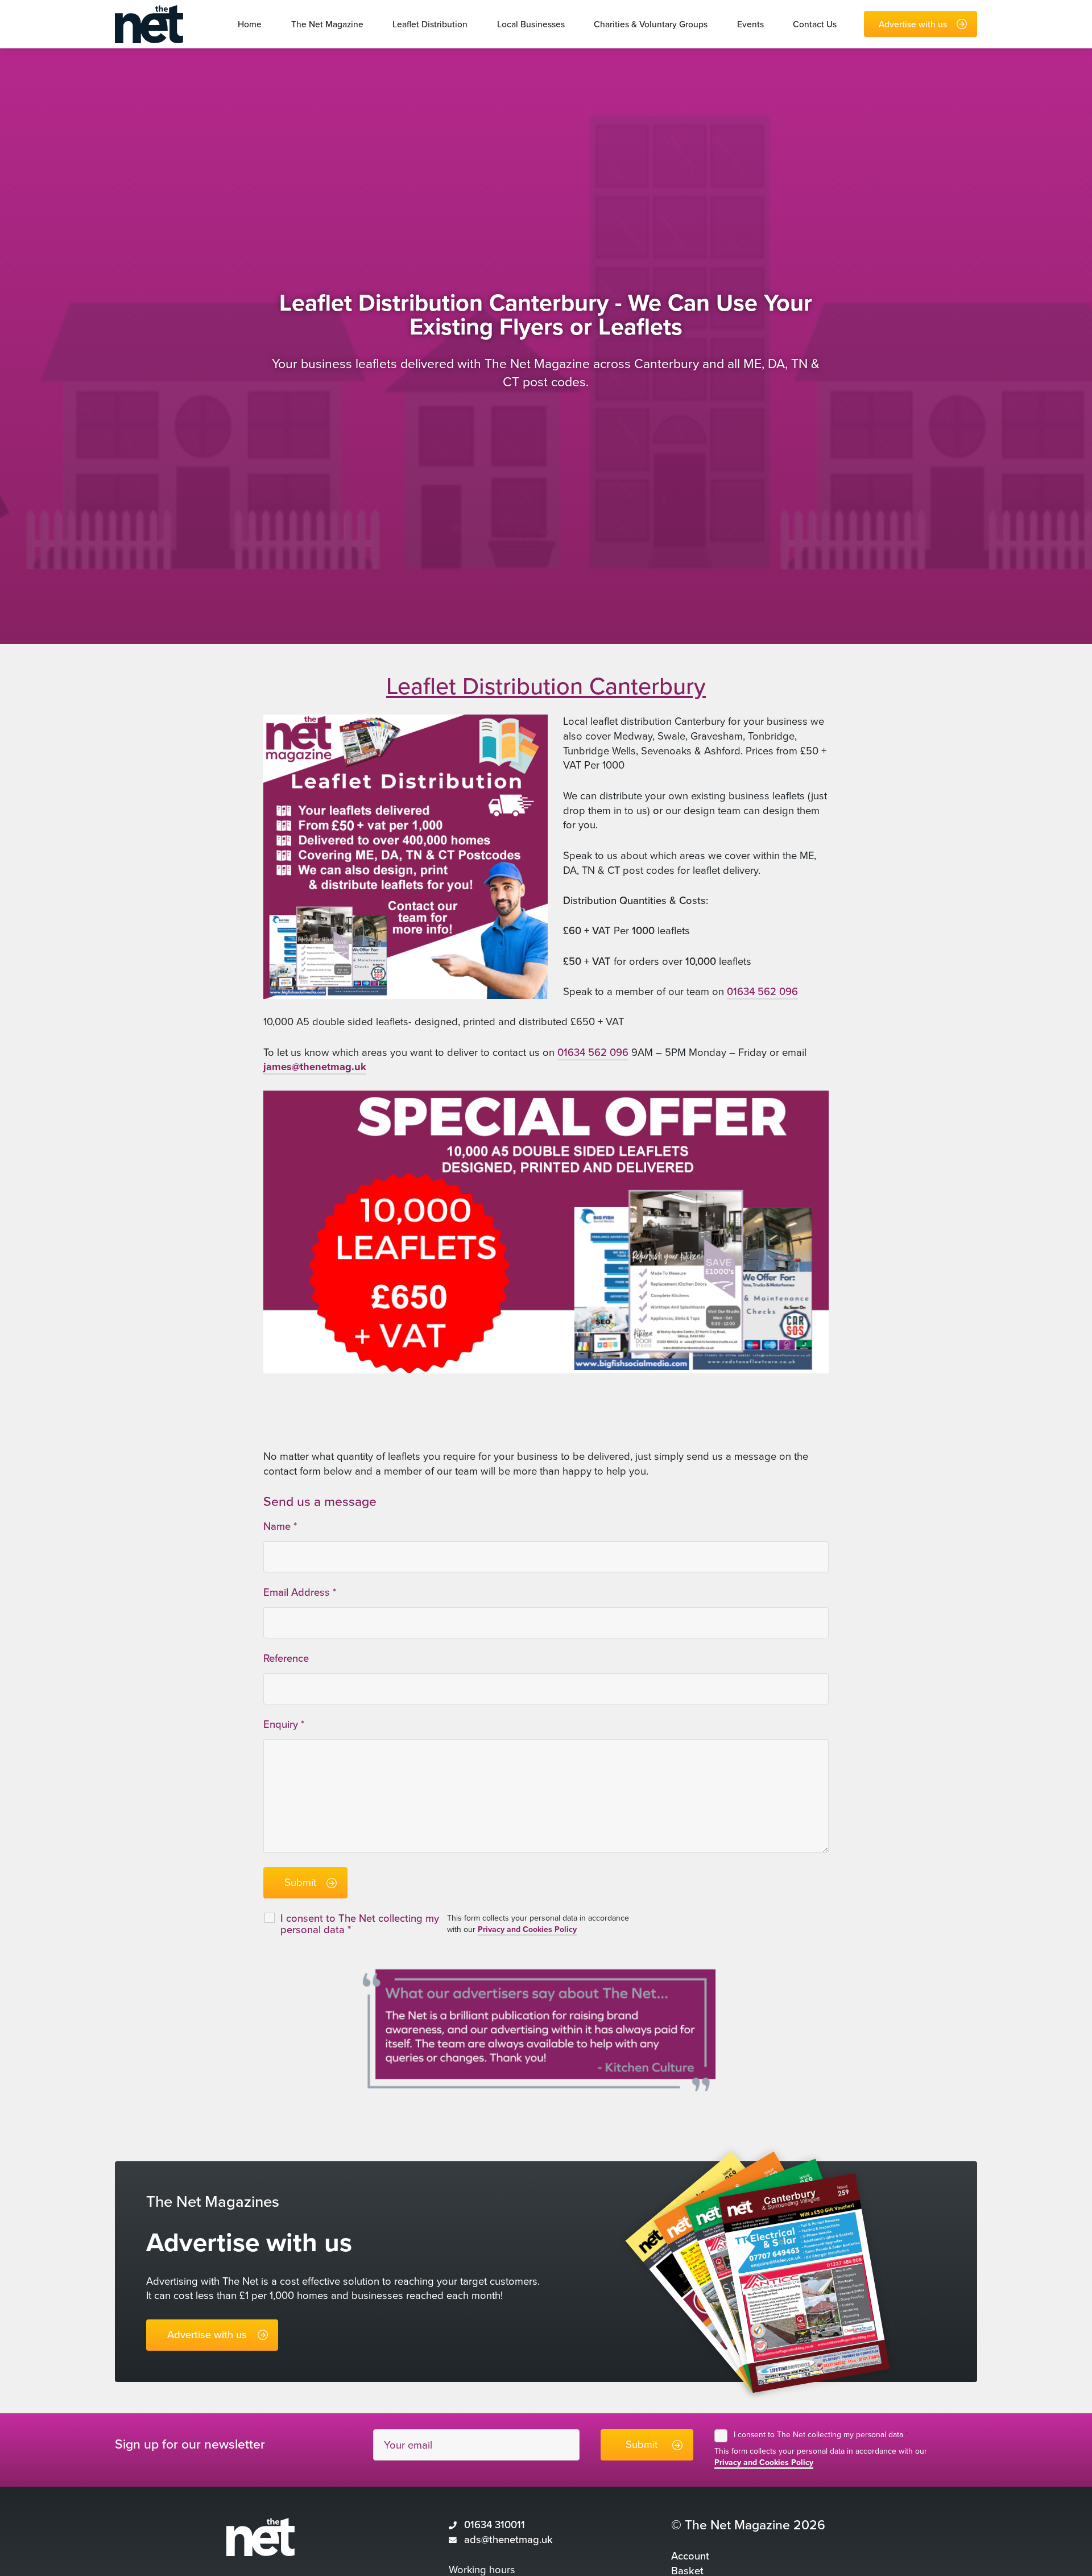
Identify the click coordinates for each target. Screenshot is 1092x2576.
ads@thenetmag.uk (508, 2540)
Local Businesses (531, 24)
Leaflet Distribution (430, 24)
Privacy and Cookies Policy (527, 1929)
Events (750, 24)
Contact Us (815, 24)
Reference (286, 1658)
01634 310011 (495, 2525)
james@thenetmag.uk (315, 1067)
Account (690, 2556)
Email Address (300, 1592)
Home (250, 24)
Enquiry (284, 1724)
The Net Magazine (327, 24)
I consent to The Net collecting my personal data (821, 2435)
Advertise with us (913, 24)
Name (280, 1526)
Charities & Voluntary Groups (651, 24)
